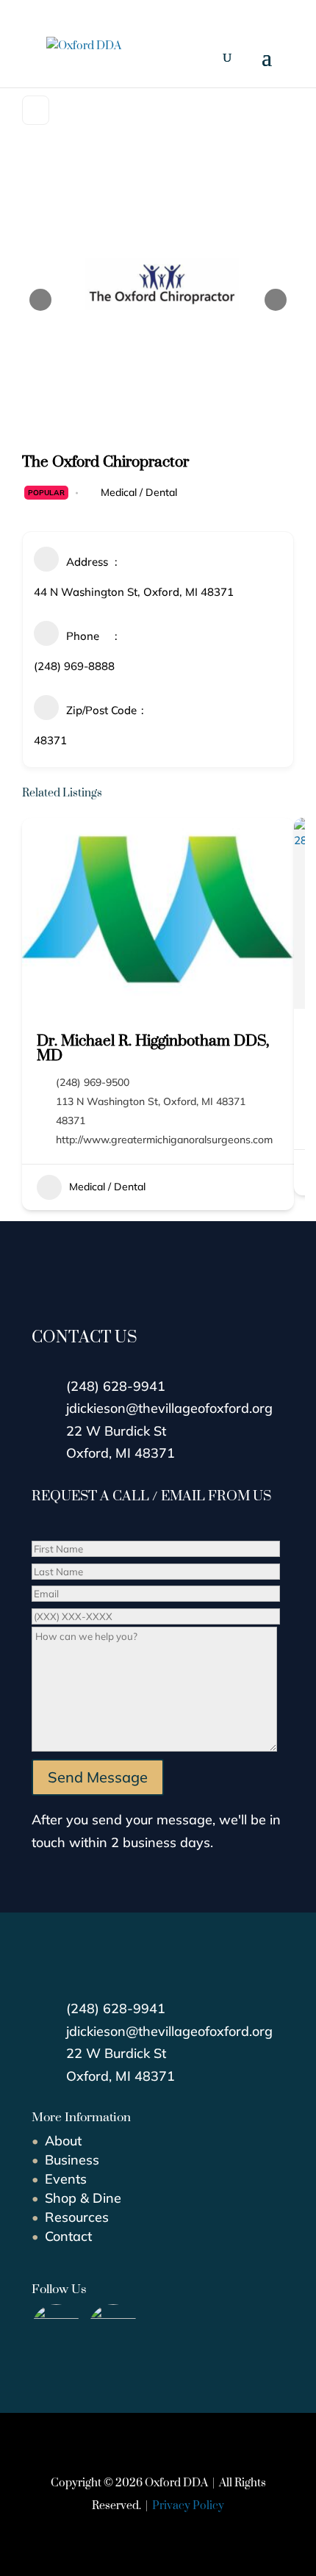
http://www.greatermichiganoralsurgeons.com (164, 1140)
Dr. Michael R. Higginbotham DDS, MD (153, 1047)
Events (66, 2179)
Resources (77, 2217)
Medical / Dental (139, 492)
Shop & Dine (83, 2198)
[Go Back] (36, 110)
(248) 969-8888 (74, 666)
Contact (68, 2236)
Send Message (98, 1777)
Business (72, 2160)
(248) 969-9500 (93, 1082)
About (63, 2141)
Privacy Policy (188, 2505)
